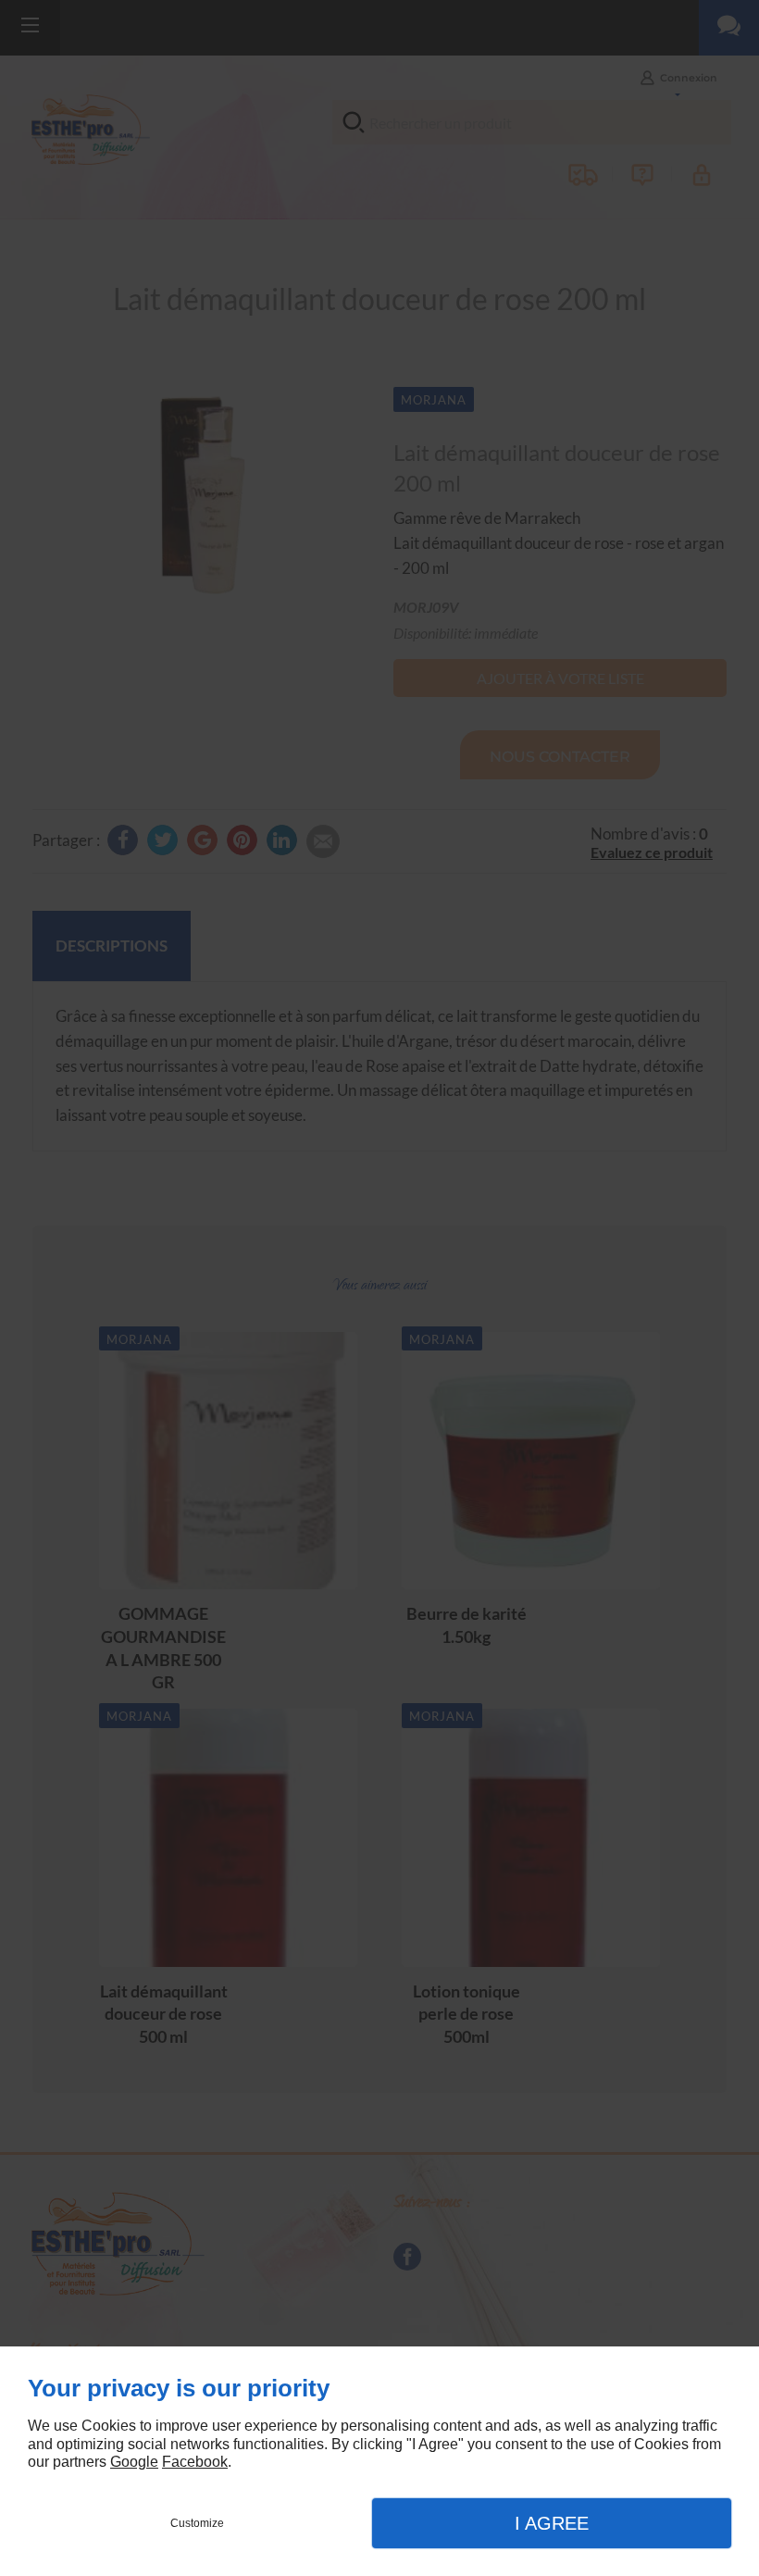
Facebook (195, 2462)
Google (134, 2462)
